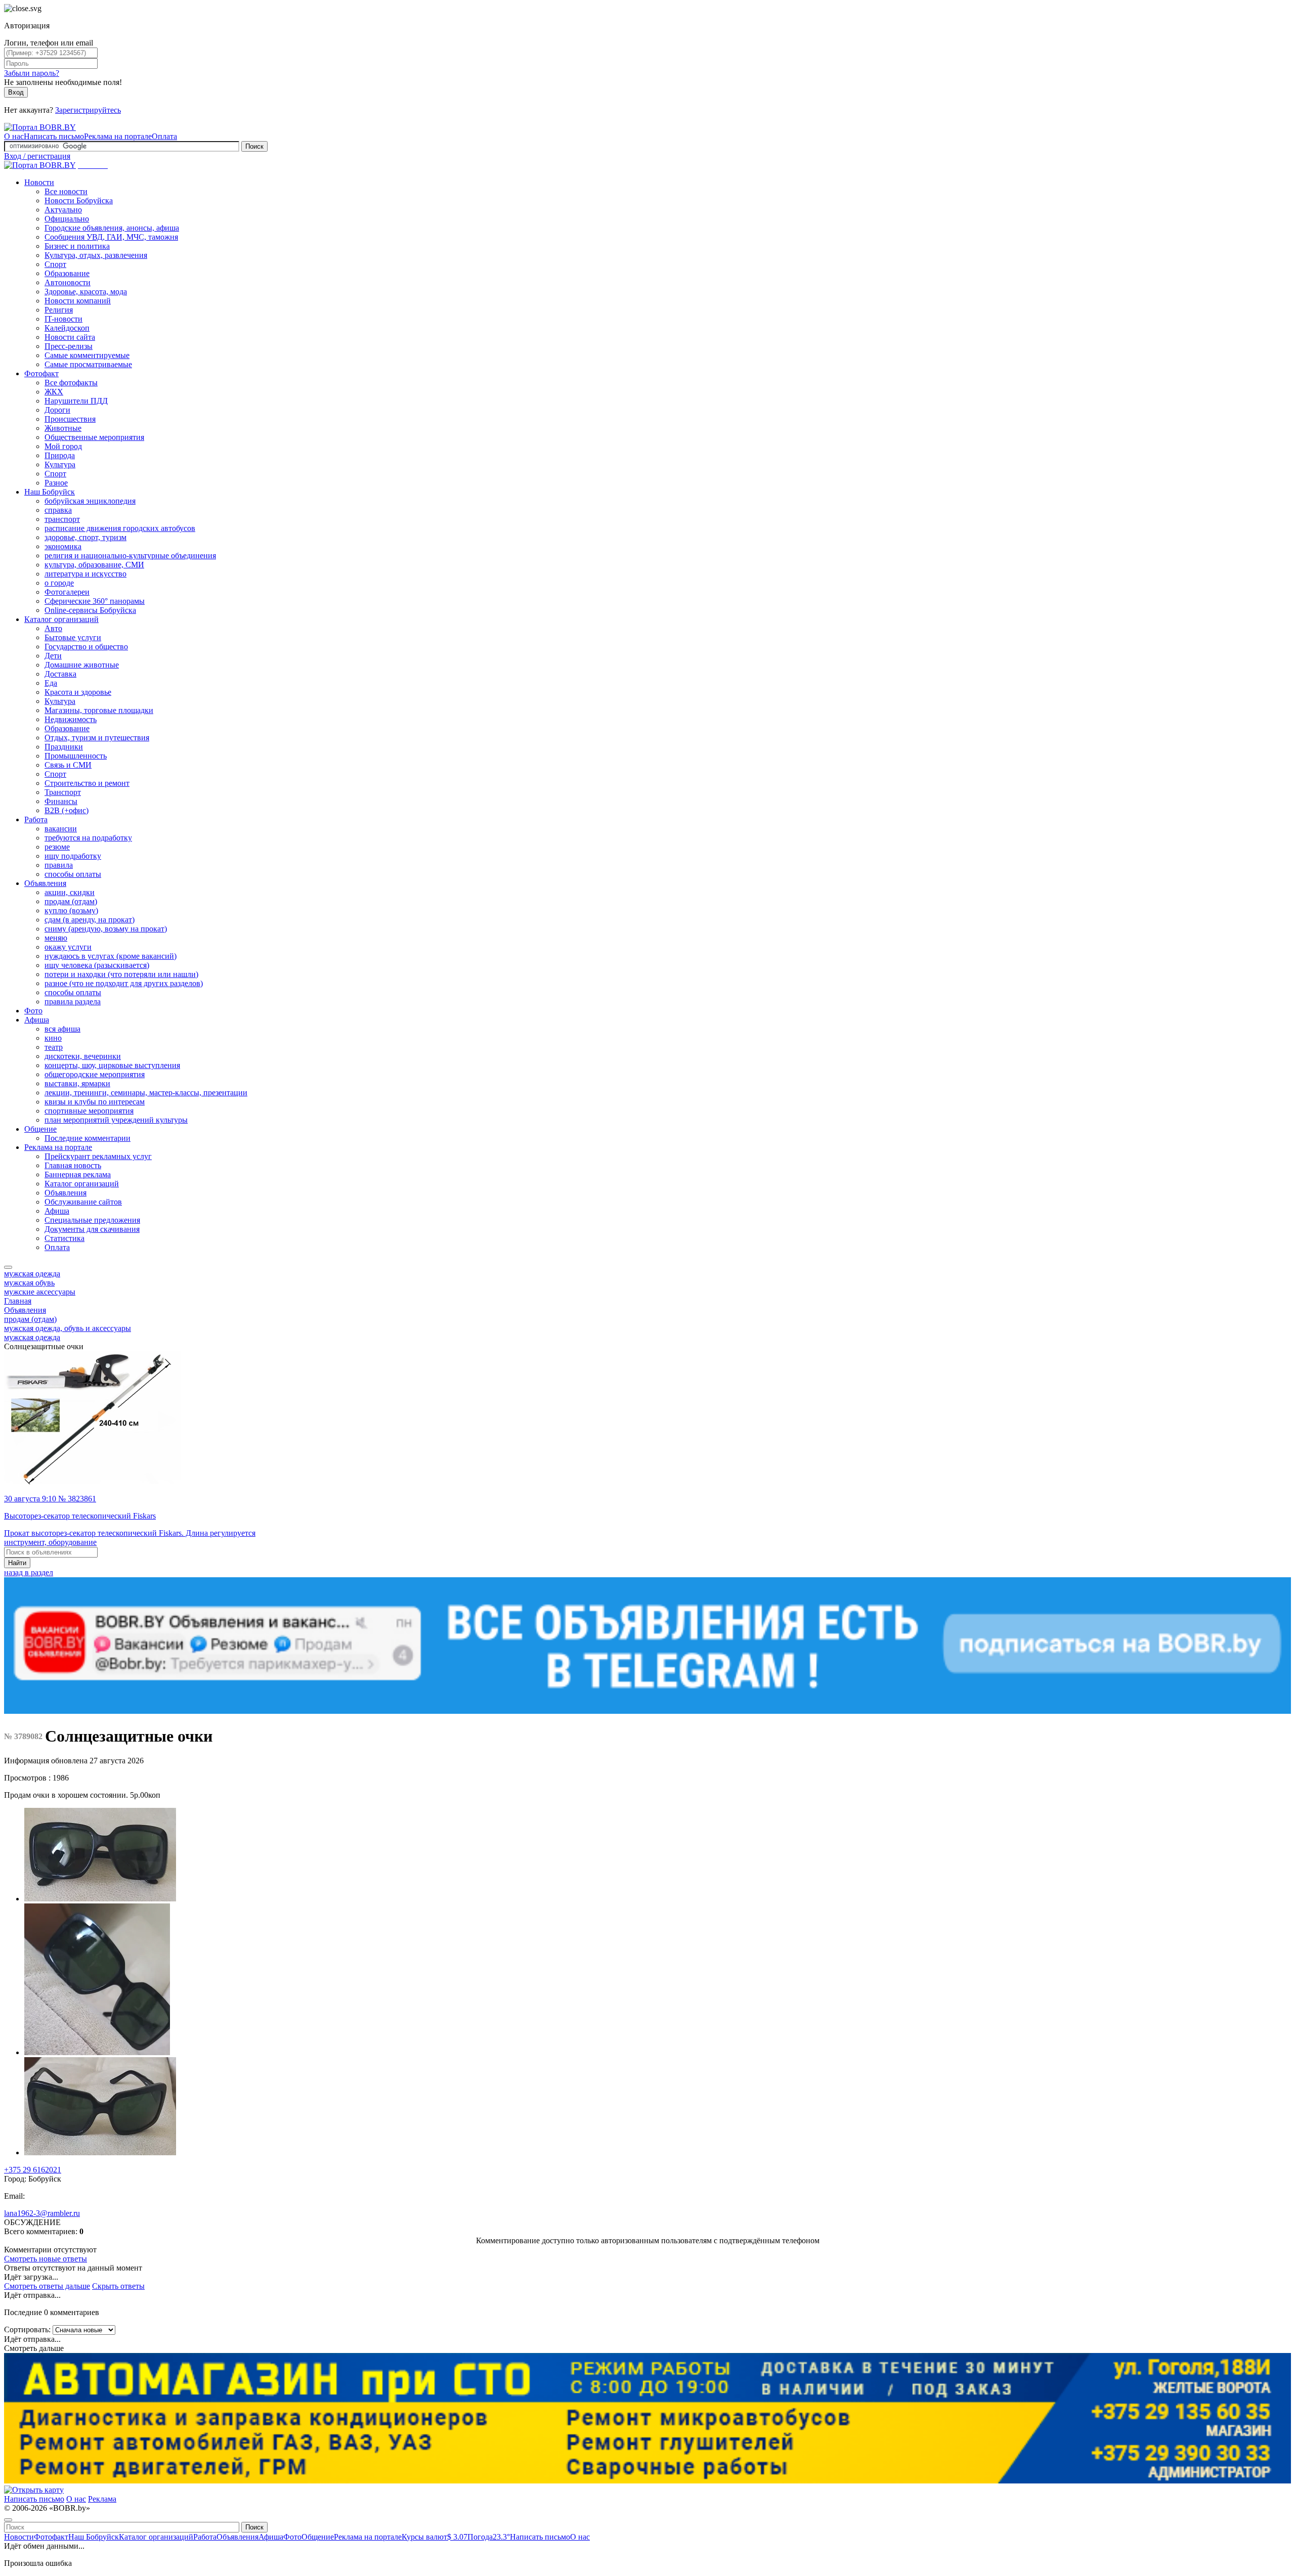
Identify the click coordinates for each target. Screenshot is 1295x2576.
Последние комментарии (88, 1138)
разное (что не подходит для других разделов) (124, 983)
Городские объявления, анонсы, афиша (112, 228)
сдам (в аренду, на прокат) (90, 920)
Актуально (63, 210)
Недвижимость (71, 719)
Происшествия (70, 419)
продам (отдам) (71, 901)
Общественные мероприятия (94, 437)
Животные (63, 428)
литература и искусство (85, 574)
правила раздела (73, 1002)
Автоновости (68, 282)
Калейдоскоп (67, 328)
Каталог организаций (61, 619)
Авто (53, 628)
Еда (51, 683)
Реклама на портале (118, 136)
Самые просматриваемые (88, 364)
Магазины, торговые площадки (99, 710)
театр (54, 1047)
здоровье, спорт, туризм (85, 537)
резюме (57, 847)
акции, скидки (70, 892)
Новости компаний (78, 301)
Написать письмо (54, 136)
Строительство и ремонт (87, 783)
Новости (39, 182)
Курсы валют (435, 2537)
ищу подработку (73, 856)
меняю (56, 938)
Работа (36, 819)
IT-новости (63, 319)
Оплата (164, 136)
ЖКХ (54, 392)
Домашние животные (82, 665)
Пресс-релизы (69, 346)
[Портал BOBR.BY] (40, 127)
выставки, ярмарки (77, 1083)
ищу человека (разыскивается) (97, 965)
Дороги (57, 410)
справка (58, 510)
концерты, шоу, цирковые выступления (112, 1065)
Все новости (66, 191)
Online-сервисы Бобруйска (90, 610)
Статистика (64, 1238)
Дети (53, 656)
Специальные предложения (92, 1220)
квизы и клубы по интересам (95, 1102)
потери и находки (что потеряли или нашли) (121, 974)
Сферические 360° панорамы (95, 601)
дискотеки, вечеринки (83, 1056)
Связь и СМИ (68, 765)
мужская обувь (29, 1283)
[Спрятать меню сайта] (8, 2520)
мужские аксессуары (40, 1292)
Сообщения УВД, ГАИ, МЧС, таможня (111, 237)
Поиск (254, 146)
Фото (33, 1011)
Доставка (60, 674)
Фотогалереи (67, 592)
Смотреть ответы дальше (47, 2286)
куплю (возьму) (71, 911)
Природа (60, 455)
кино (53, 1038)
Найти (17, 1563)
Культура (60, 464)
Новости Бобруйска (79, 201)
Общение (40, 1129)
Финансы (61, 801)
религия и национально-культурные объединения (130, 556)
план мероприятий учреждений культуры (116, 1120)
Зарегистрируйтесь (88, 110)
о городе (59, 583)
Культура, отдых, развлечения (96, 255)
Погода (489, 2537)
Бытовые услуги (73, 637)
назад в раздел (29, 1572)
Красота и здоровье (78, 692)
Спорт (55, 264)
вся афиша (62, 1029)
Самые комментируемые (87, 355)
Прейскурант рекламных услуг (98, 1156)
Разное (56, 483)
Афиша (37, 1020)
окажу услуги (68, 947)
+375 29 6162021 (33, 2170)
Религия (59, 310)
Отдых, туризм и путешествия (97, 738)
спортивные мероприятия (89, 1111)
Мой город (63, 446)
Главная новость (73, 1165)
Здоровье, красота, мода (86, 292)
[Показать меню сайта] (8, 1267)
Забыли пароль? (32, 73)
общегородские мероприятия (95, 1074)
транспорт (62, 519)
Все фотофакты (71, 383)
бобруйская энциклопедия (90, 501)
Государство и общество (86, 647)
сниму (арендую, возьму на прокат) (106, 929)
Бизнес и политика (77, 246)
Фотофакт (41, 373)
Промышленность (76, 756)
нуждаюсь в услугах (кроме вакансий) (111, 956)
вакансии (61, 829)
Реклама (102, 2499)
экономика (63, 546)
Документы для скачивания (92, 1229)
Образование (67, 273)
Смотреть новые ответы (46, 2259)
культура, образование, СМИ (94, 565)
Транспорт (63, 792)
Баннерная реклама (78, 1174)
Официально (67, 219)
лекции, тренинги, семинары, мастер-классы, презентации (146, 1093)
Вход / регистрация (37, 156)
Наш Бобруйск (50, 492)
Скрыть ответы (118, 2286)
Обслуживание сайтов (83, 1202)
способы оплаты (73, 874)
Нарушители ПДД (76, 401)
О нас (14, 136)
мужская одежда (32, 1274)
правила (59, 865)
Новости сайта (70, 337)
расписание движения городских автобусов (120, 528)
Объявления (45, 883)
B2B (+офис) (67, 810)
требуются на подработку (88, 838)
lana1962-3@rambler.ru (42, 2213)
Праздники (64, 747)
